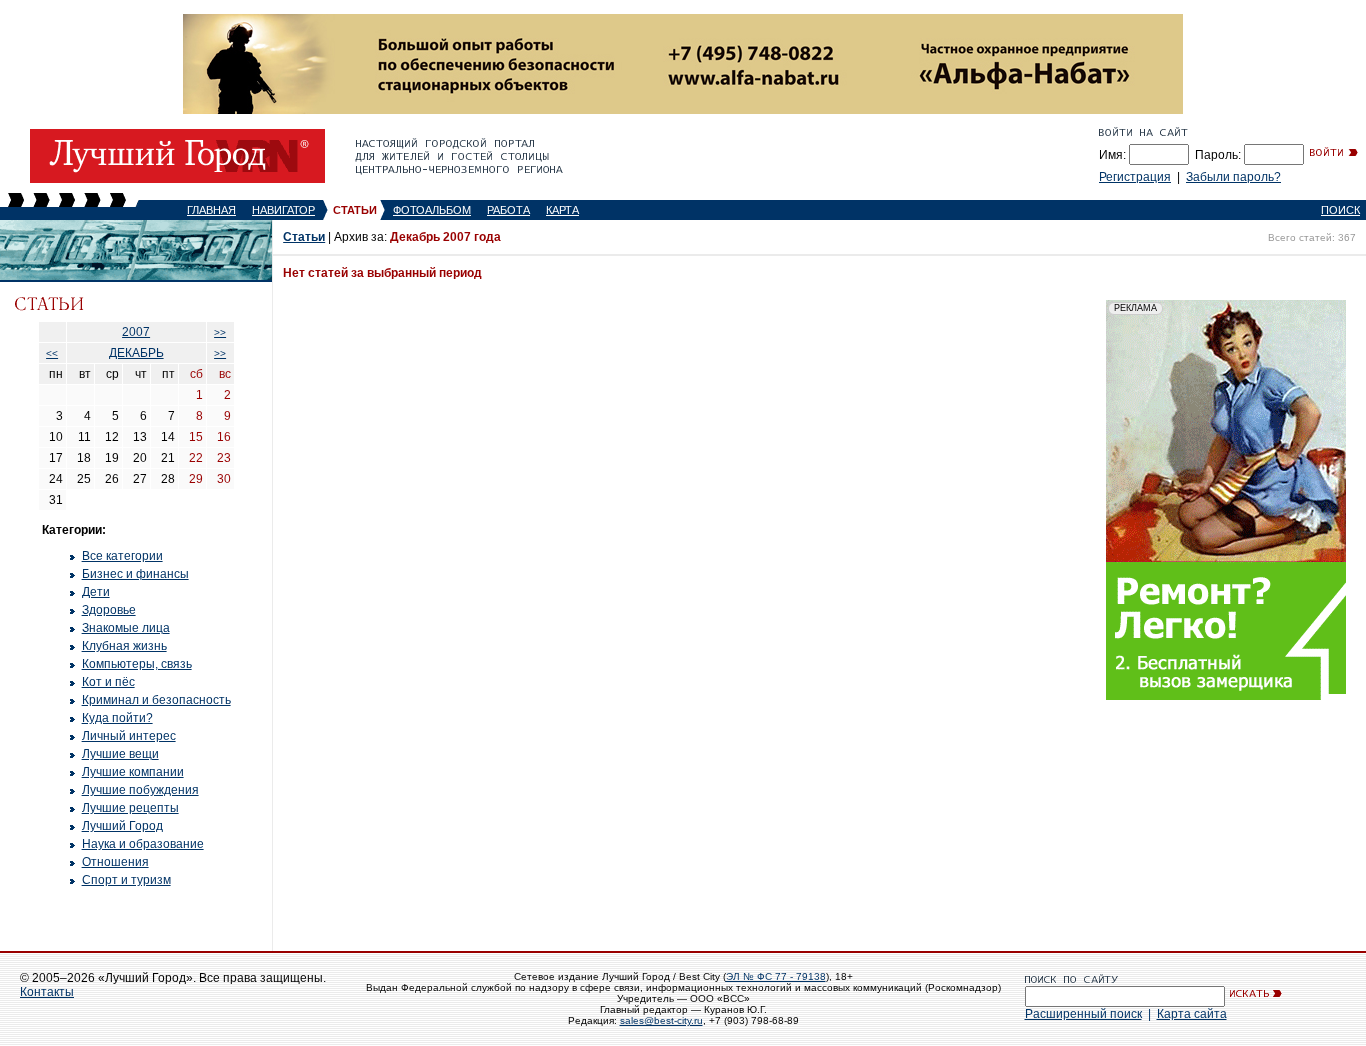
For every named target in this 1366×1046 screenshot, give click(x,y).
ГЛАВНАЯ (211, 210)
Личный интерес (129, 736)
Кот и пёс (108, 682)
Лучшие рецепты (130, 808)
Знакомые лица (126, 628)
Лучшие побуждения (140, 790)
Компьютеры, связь (137, 664)
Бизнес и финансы (135, 574)
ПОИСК (1340, 210)
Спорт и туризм (126, 880)
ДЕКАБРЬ (136, 353)
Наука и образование (143, 844)
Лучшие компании (133, 772)
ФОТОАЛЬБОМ (432, 210)
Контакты (47, 992)
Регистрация (1135, 177)
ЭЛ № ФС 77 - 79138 (776, 976)
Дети (96, 592)
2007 (136, 332)
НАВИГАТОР (283, 210)
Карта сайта (1192, 1014)
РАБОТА (508, 210)
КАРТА (562, 210)
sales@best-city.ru (661, 1020)
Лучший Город (122, 826)
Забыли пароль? (1233, 177)
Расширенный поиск (1083, 1014)
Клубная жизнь (124, 646)
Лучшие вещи (120, 754)
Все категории (122, 556)
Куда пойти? (117, 718)
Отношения (115, 862)
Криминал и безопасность (156, 700)
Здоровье (109, 610)
